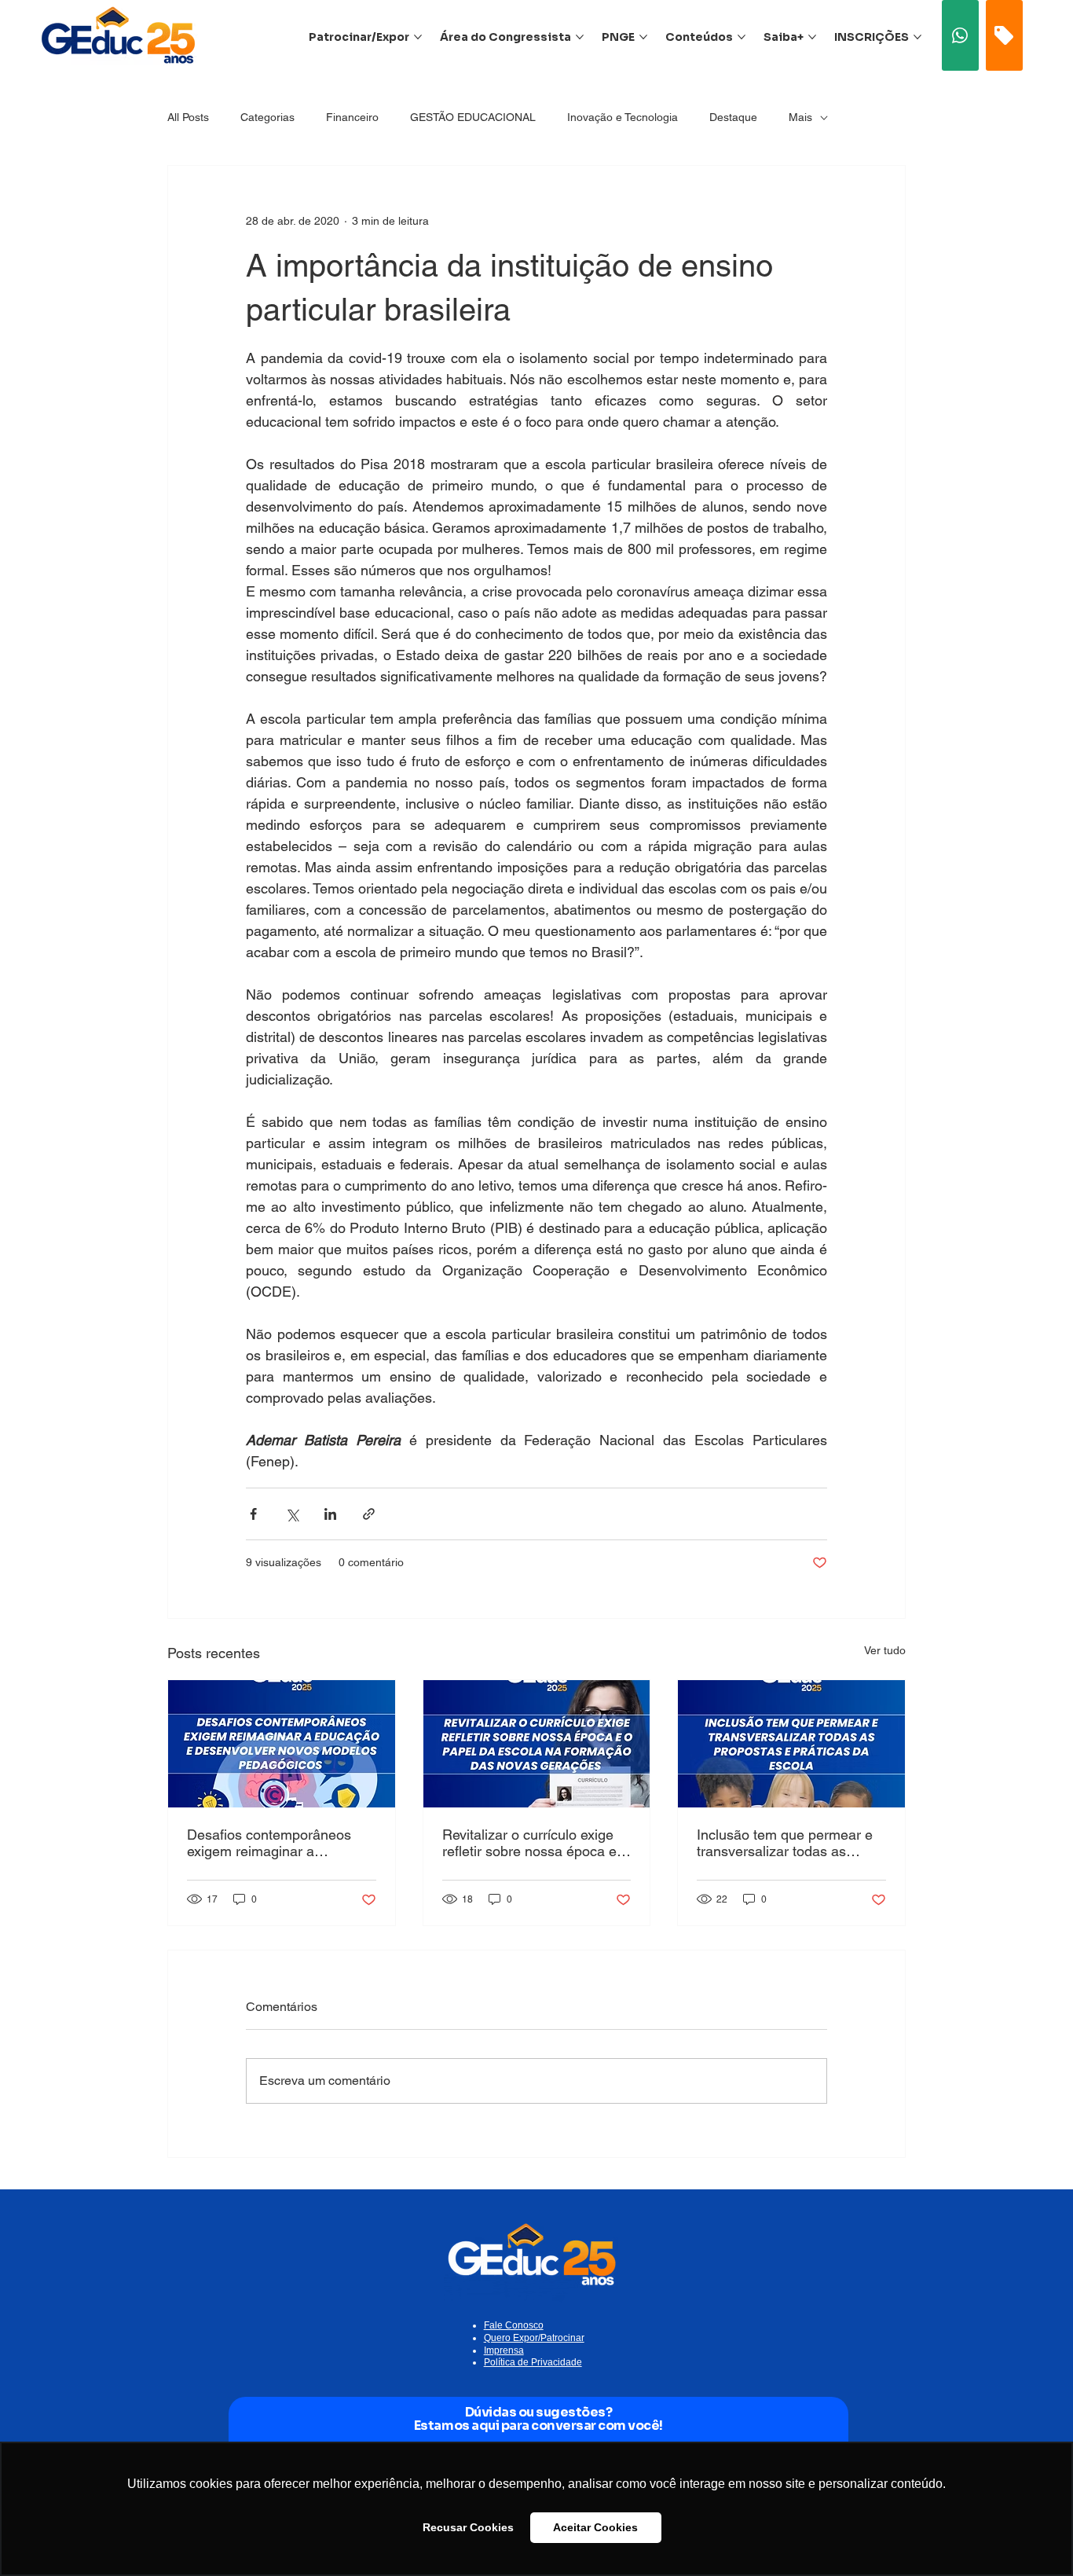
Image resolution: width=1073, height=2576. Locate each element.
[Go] (1004, 35)
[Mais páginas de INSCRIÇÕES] (917, 37)
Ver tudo (885, 1650)
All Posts (188, 117)
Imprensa (504, 2350)
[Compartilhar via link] (369, 1514)
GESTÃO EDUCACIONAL (473, 117)
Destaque (733, 117)
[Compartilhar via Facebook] (253, 1514)
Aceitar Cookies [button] (595, 2527)
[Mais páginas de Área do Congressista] (580, 37)
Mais (800, 117)
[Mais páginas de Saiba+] (812, 37)
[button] (961, 35)
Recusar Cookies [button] (468, 2527)
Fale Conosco (514, 2325)
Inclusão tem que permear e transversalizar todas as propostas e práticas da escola (785, 1843)
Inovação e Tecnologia (623, 117)
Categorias (267, 117)
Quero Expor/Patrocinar (534, 2338)
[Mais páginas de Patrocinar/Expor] (418, 37)
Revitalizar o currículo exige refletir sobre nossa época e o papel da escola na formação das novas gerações (535, 1843)
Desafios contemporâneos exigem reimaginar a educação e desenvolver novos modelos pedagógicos (276, 1843)
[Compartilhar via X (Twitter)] (292, 1514)
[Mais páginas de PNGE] (643, 37)
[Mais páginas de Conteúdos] (742, 37)
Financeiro (352, 117)
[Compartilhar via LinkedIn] (330, 1514)
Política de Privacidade (533, 2362)
